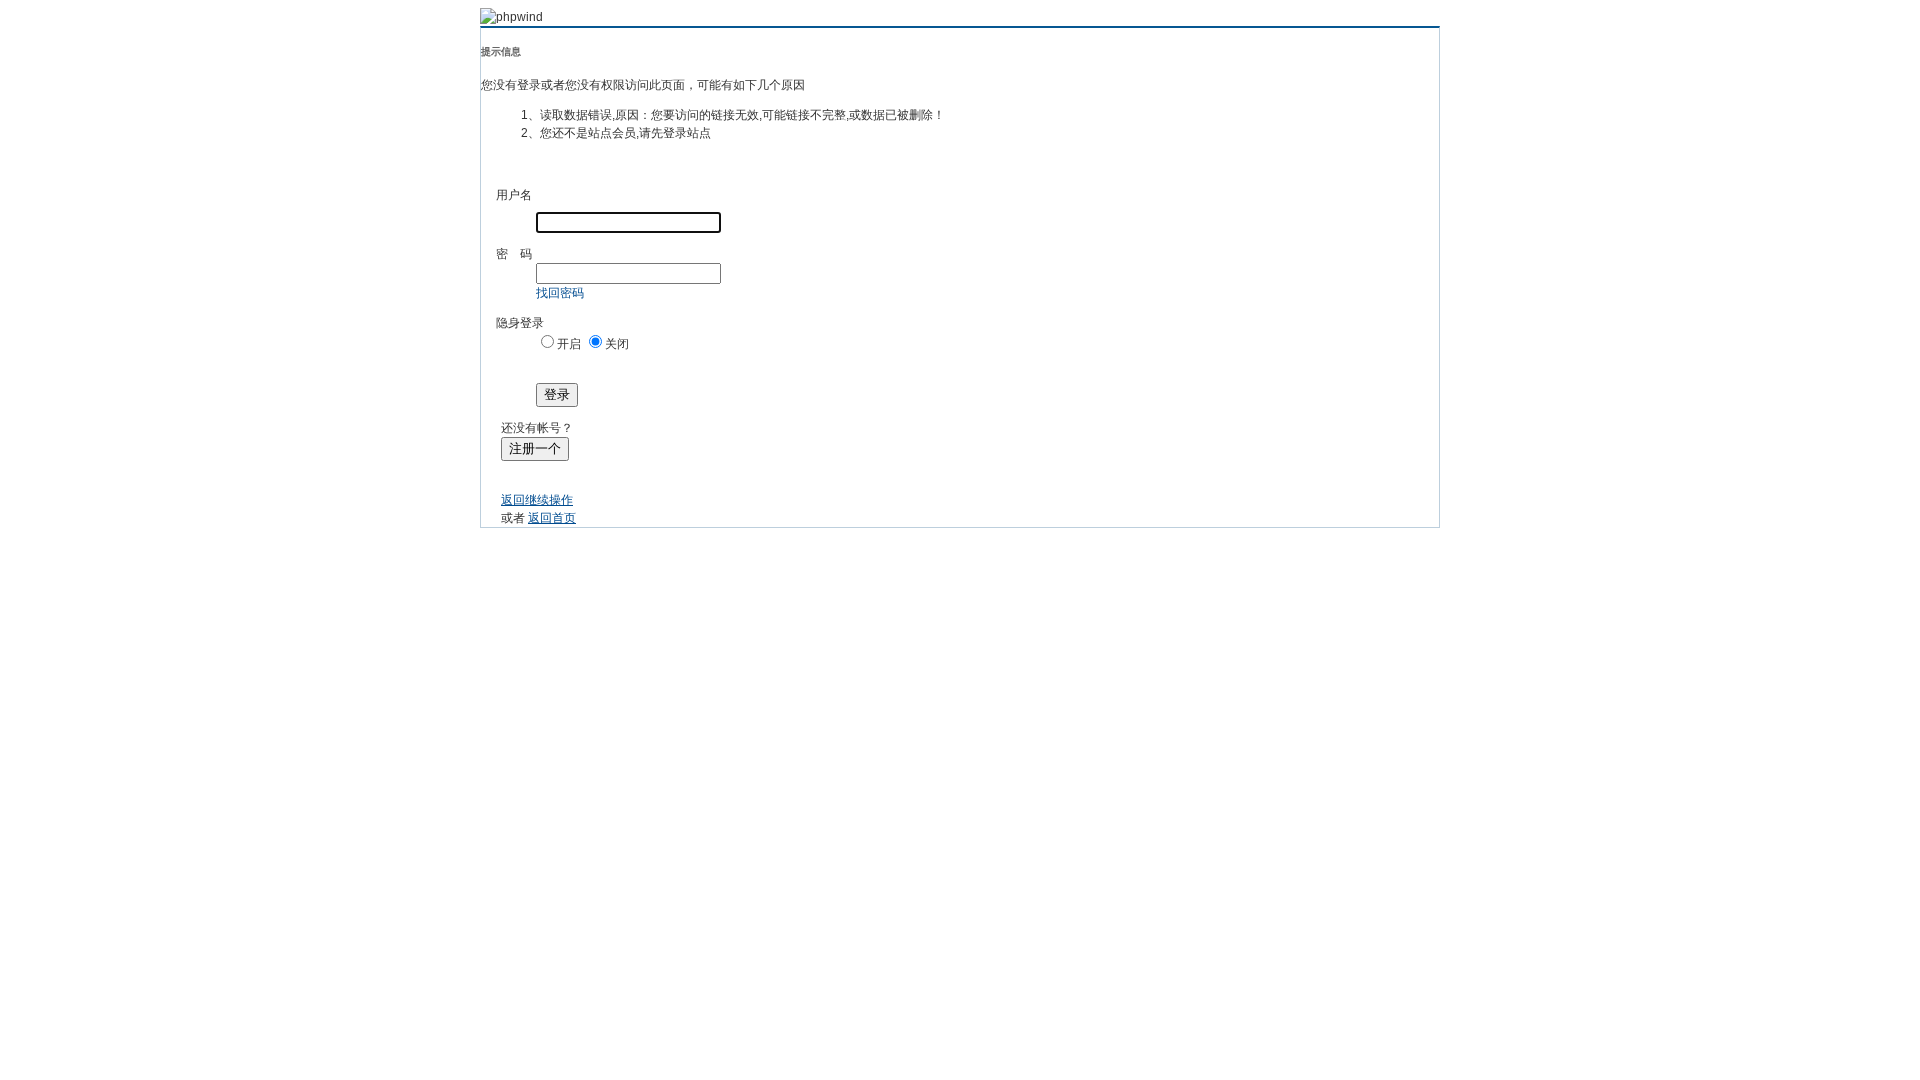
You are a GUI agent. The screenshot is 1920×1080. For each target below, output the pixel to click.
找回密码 (560, 293)
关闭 (617, 344)
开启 (569, 344)
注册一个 (535, 448)
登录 (557, 394)
